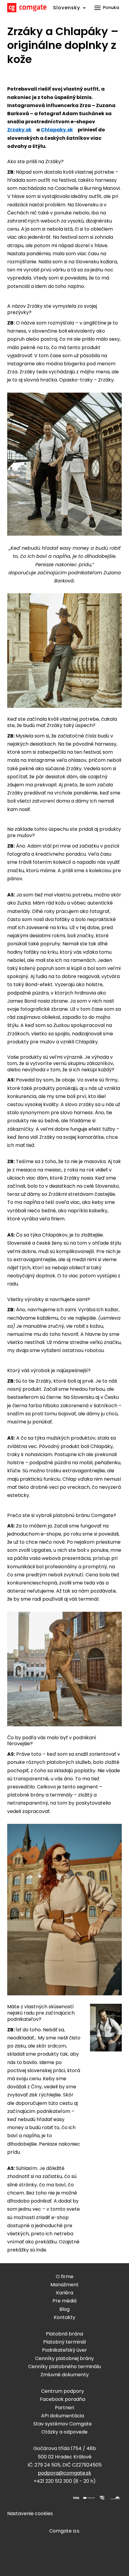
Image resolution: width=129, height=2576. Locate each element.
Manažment (64, 2285)
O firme (65, 2277)
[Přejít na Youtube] (55, 2498)
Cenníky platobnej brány (64, 2358)
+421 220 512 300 (53, 2481)
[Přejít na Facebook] (12, 2498)
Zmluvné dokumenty (65, 2375)
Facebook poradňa (63, 2399)
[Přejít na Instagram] (26, 2498)
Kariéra (65, 2293)
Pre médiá (64, 2301)
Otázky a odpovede (64, 2432)
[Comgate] (27, 8)
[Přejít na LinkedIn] (41, 2498)
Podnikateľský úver (64, 2350)
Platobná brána (64, 2334)
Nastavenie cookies (30, 2513)
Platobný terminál (64, 2342)
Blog (64, 2309)
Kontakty (64, 2317)
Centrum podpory (63, 2391)
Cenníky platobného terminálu (64, 2367)
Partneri (64, 2408)
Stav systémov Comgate (63, 2424)
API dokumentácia (63, 2416)
